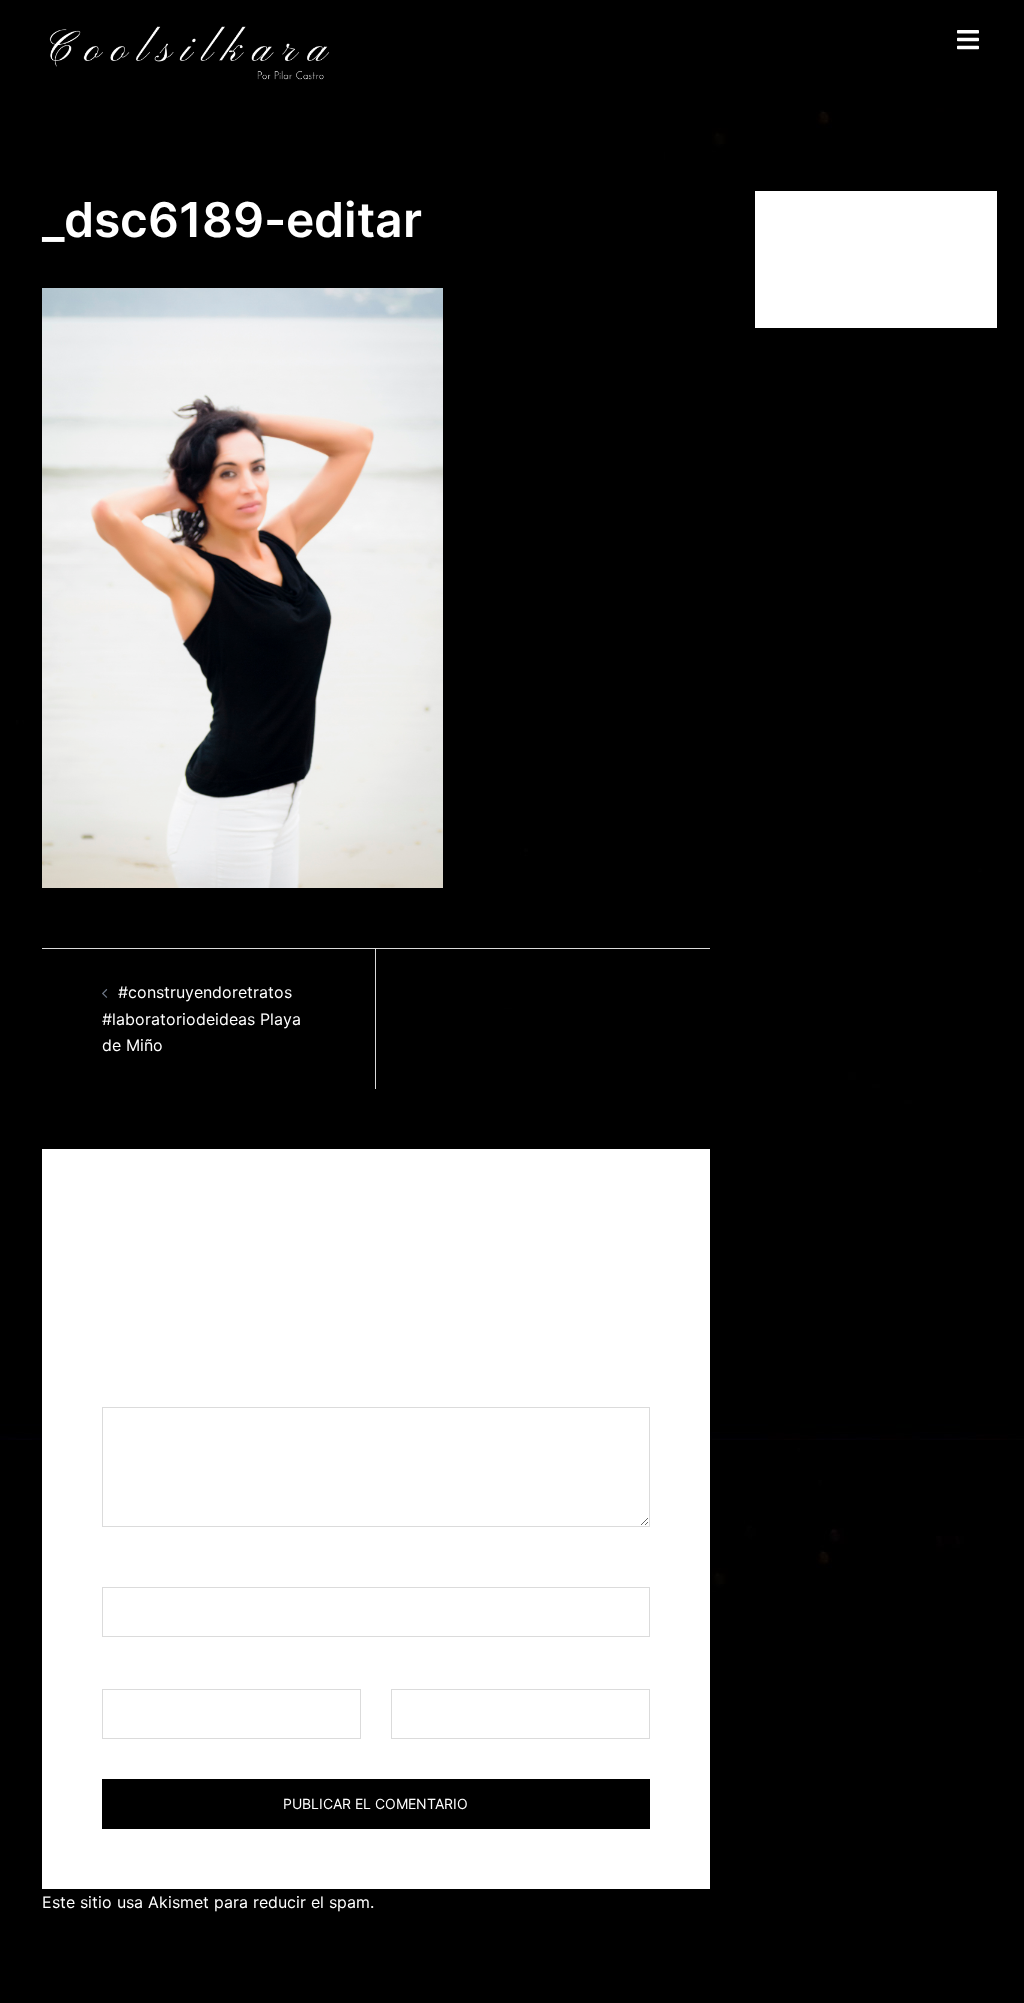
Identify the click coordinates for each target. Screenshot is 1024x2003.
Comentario (153, 1388)
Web (407, 1670)
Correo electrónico (180, 1670)
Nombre (139, 1568)
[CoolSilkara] (188, 52)
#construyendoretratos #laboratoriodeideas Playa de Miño (201, 1019)
